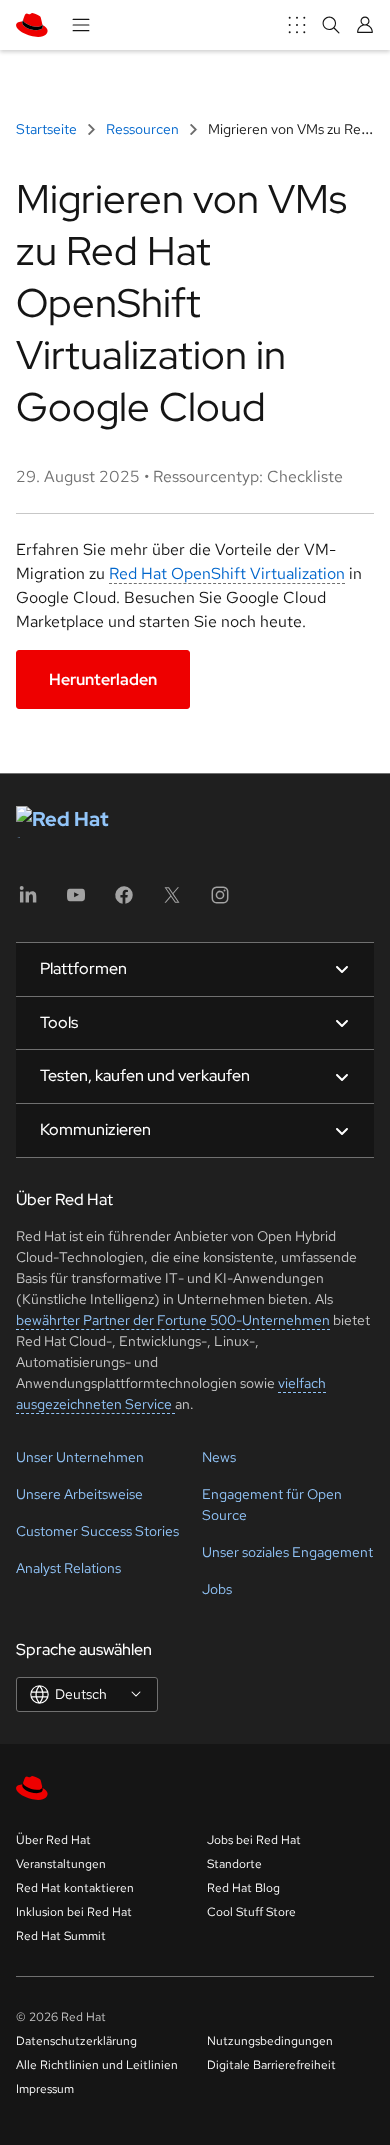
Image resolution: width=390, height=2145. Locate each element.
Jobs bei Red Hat (254, 1840)
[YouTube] (76, 901)
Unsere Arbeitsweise (79, 1494)
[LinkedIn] (28, 901)
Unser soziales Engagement (287, 1552)
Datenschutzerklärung (76, 2041)
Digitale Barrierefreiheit (271, 2065)
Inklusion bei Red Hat (74, 1912)
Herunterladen (103, 679)
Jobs (217, 1589)
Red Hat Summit (61, 1936)
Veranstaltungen (61, 1864)
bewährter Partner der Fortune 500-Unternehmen (173, 1320)
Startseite (48, 129)
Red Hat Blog (243, 1888)
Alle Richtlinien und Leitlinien (97, 2065)
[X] (172, 901)
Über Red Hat (53, 1840)
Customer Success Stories (97, 1531)
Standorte (234, 1864)
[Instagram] (220, 901)
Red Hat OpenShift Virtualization (227, 573)
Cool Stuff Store (251, 1912)
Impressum (45, 2089)
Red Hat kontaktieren (75, 1888)
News (219, 1457)
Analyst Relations (68, 1568)
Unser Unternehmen (80, 1457)
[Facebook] (124, 901)
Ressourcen (142, 129)
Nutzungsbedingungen (270, 2041)
